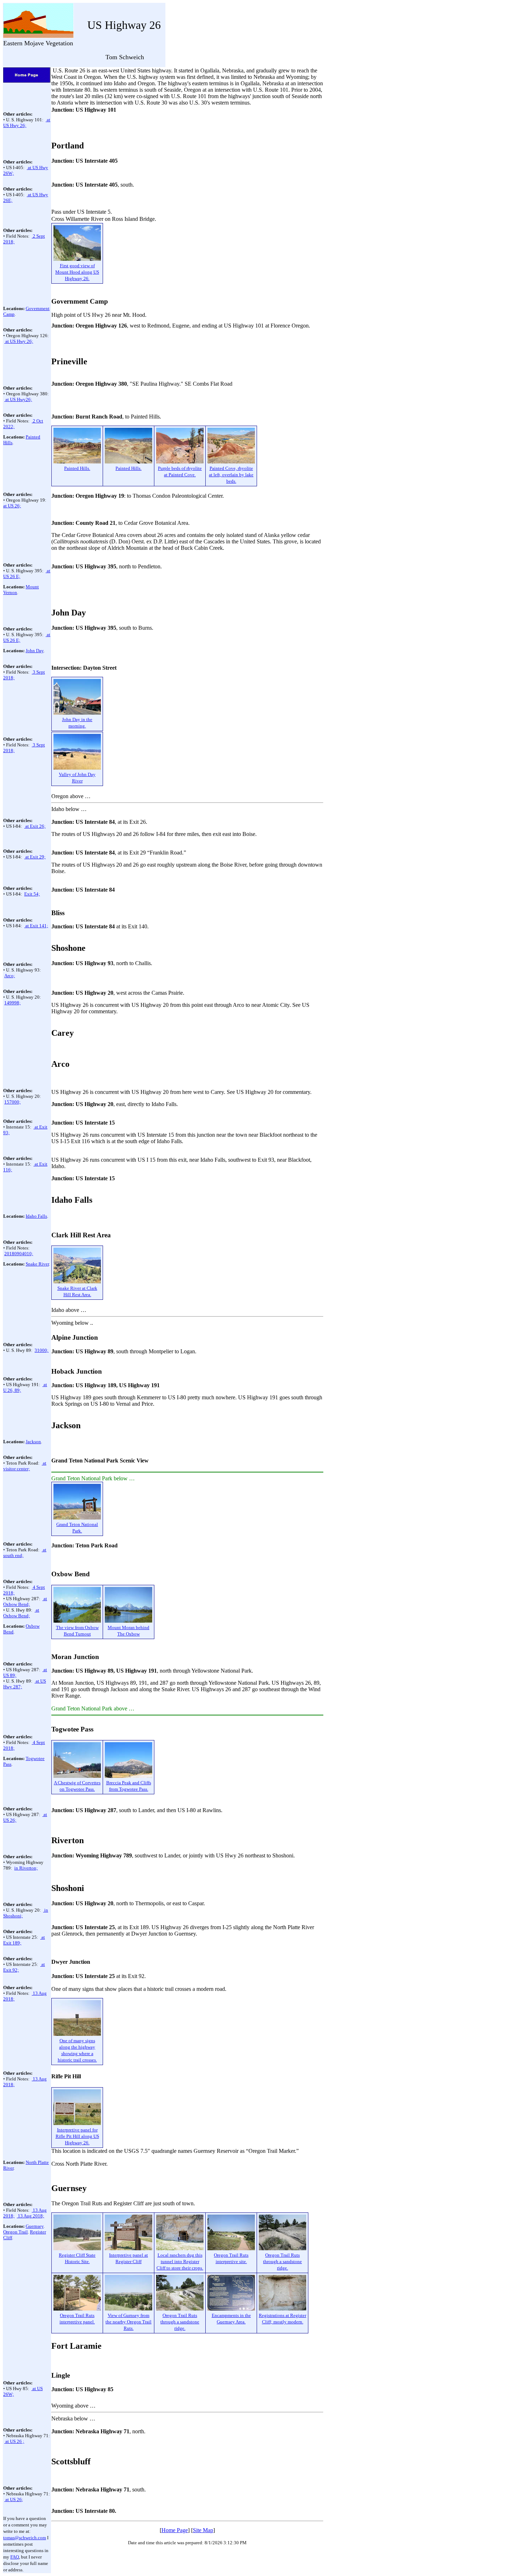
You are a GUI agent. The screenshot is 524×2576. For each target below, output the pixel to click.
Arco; (10, 976)
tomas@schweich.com (25, 2538)
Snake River (37, 1264)
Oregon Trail (16, 2232)
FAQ (15, 2557)
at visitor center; (25, 1466)
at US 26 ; (14, 2441)
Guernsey (35, 2226)
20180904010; (19, 1254)
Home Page (175, 2530)
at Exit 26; (35, 826)
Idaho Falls (36, 1216)
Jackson (33, 1442)
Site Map (203, 2530)
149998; (12, 1003)
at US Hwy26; (18, 399)
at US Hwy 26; (19, 341)
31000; (42, 1350)
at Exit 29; (35, 857)
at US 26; (12, 506)
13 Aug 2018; (30, 2216)
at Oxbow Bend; (25, 1601)
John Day (35, 651)
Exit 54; (32, 894)
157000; (12, 1102)
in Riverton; (26, 1868)
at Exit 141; (36, 926)
